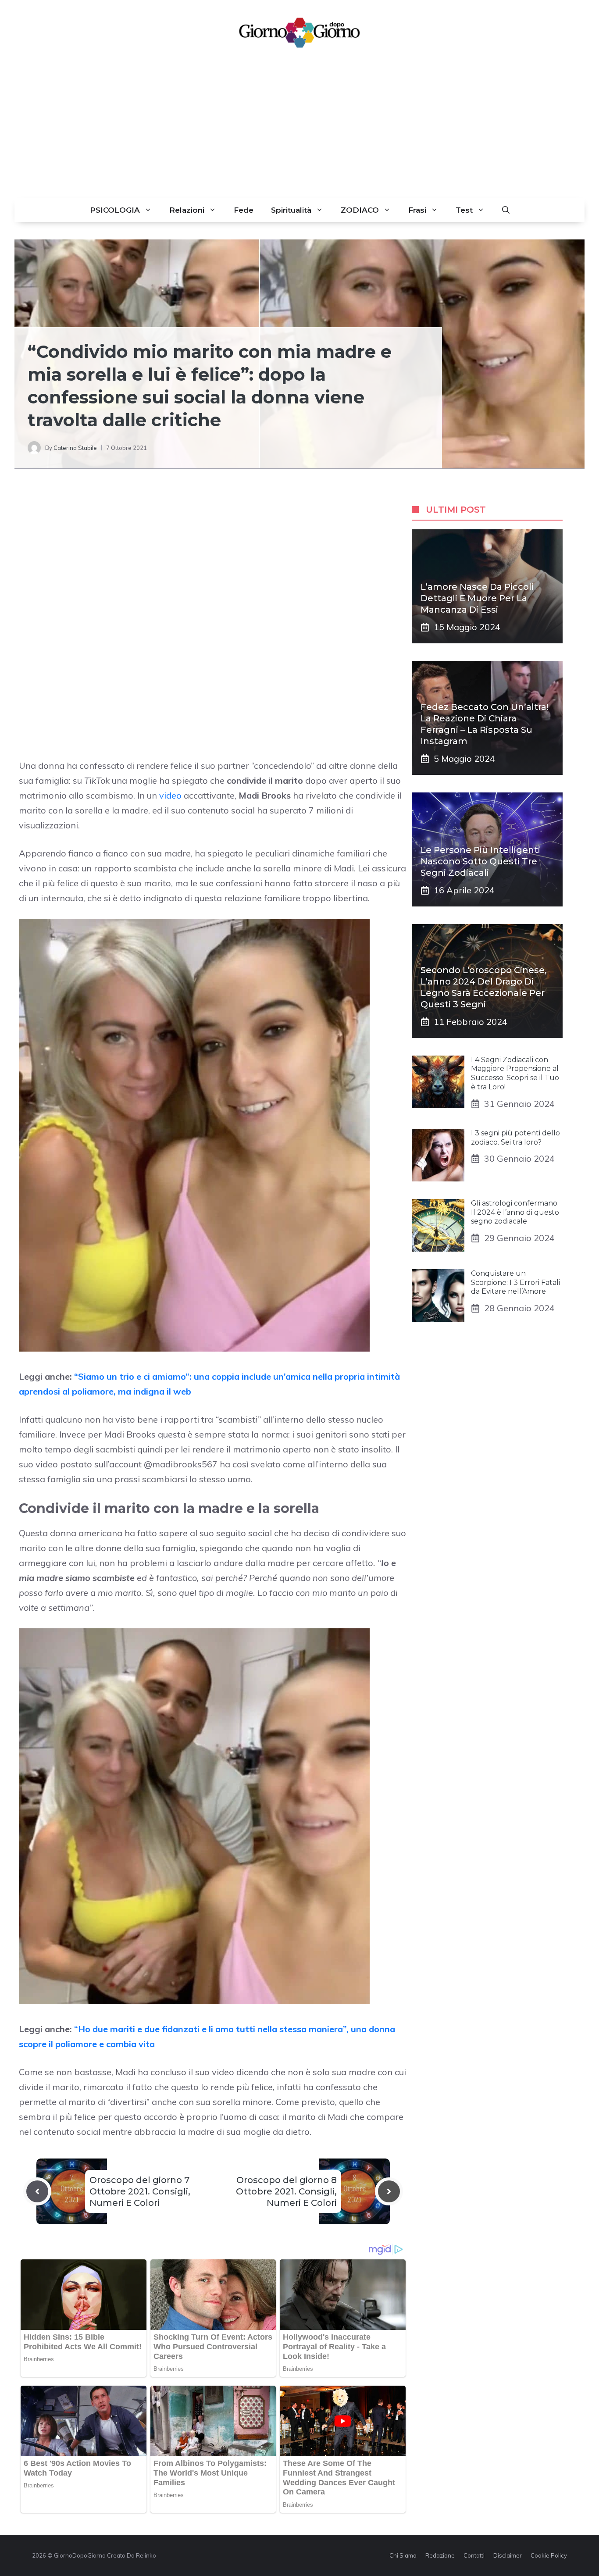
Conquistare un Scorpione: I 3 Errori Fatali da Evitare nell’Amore (515, 1283)
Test (464, 210)
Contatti (474, 2555)
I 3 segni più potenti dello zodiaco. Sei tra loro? (515, 1138)
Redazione (440, 2555)
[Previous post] (37, 2191)
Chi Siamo (403, 2555)
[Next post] (389, 2191)
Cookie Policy (549, 2555)
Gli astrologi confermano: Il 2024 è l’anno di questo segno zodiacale (515, 1212)
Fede (244, 210)
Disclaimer (508, 2555)
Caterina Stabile (75, 448)
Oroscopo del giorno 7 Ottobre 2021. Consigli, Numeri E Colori (140, 2191)
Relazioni (187, 210)
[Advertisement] (299, 132)
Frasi (417, 210)
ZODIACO (360, 210)
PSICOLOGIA (115, 210)
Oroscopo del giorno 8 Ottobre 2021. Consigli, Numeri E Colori (286, 2191)
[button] (506, 210)
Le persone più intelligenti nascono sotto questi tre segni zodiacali (480, 861)
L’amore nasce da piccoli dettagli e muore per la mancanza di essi (477, 598)
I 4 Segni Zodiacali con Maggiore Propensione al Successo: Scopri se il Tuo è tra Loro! (515, 1073)
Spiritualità (291, 210)
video (170, 795)
